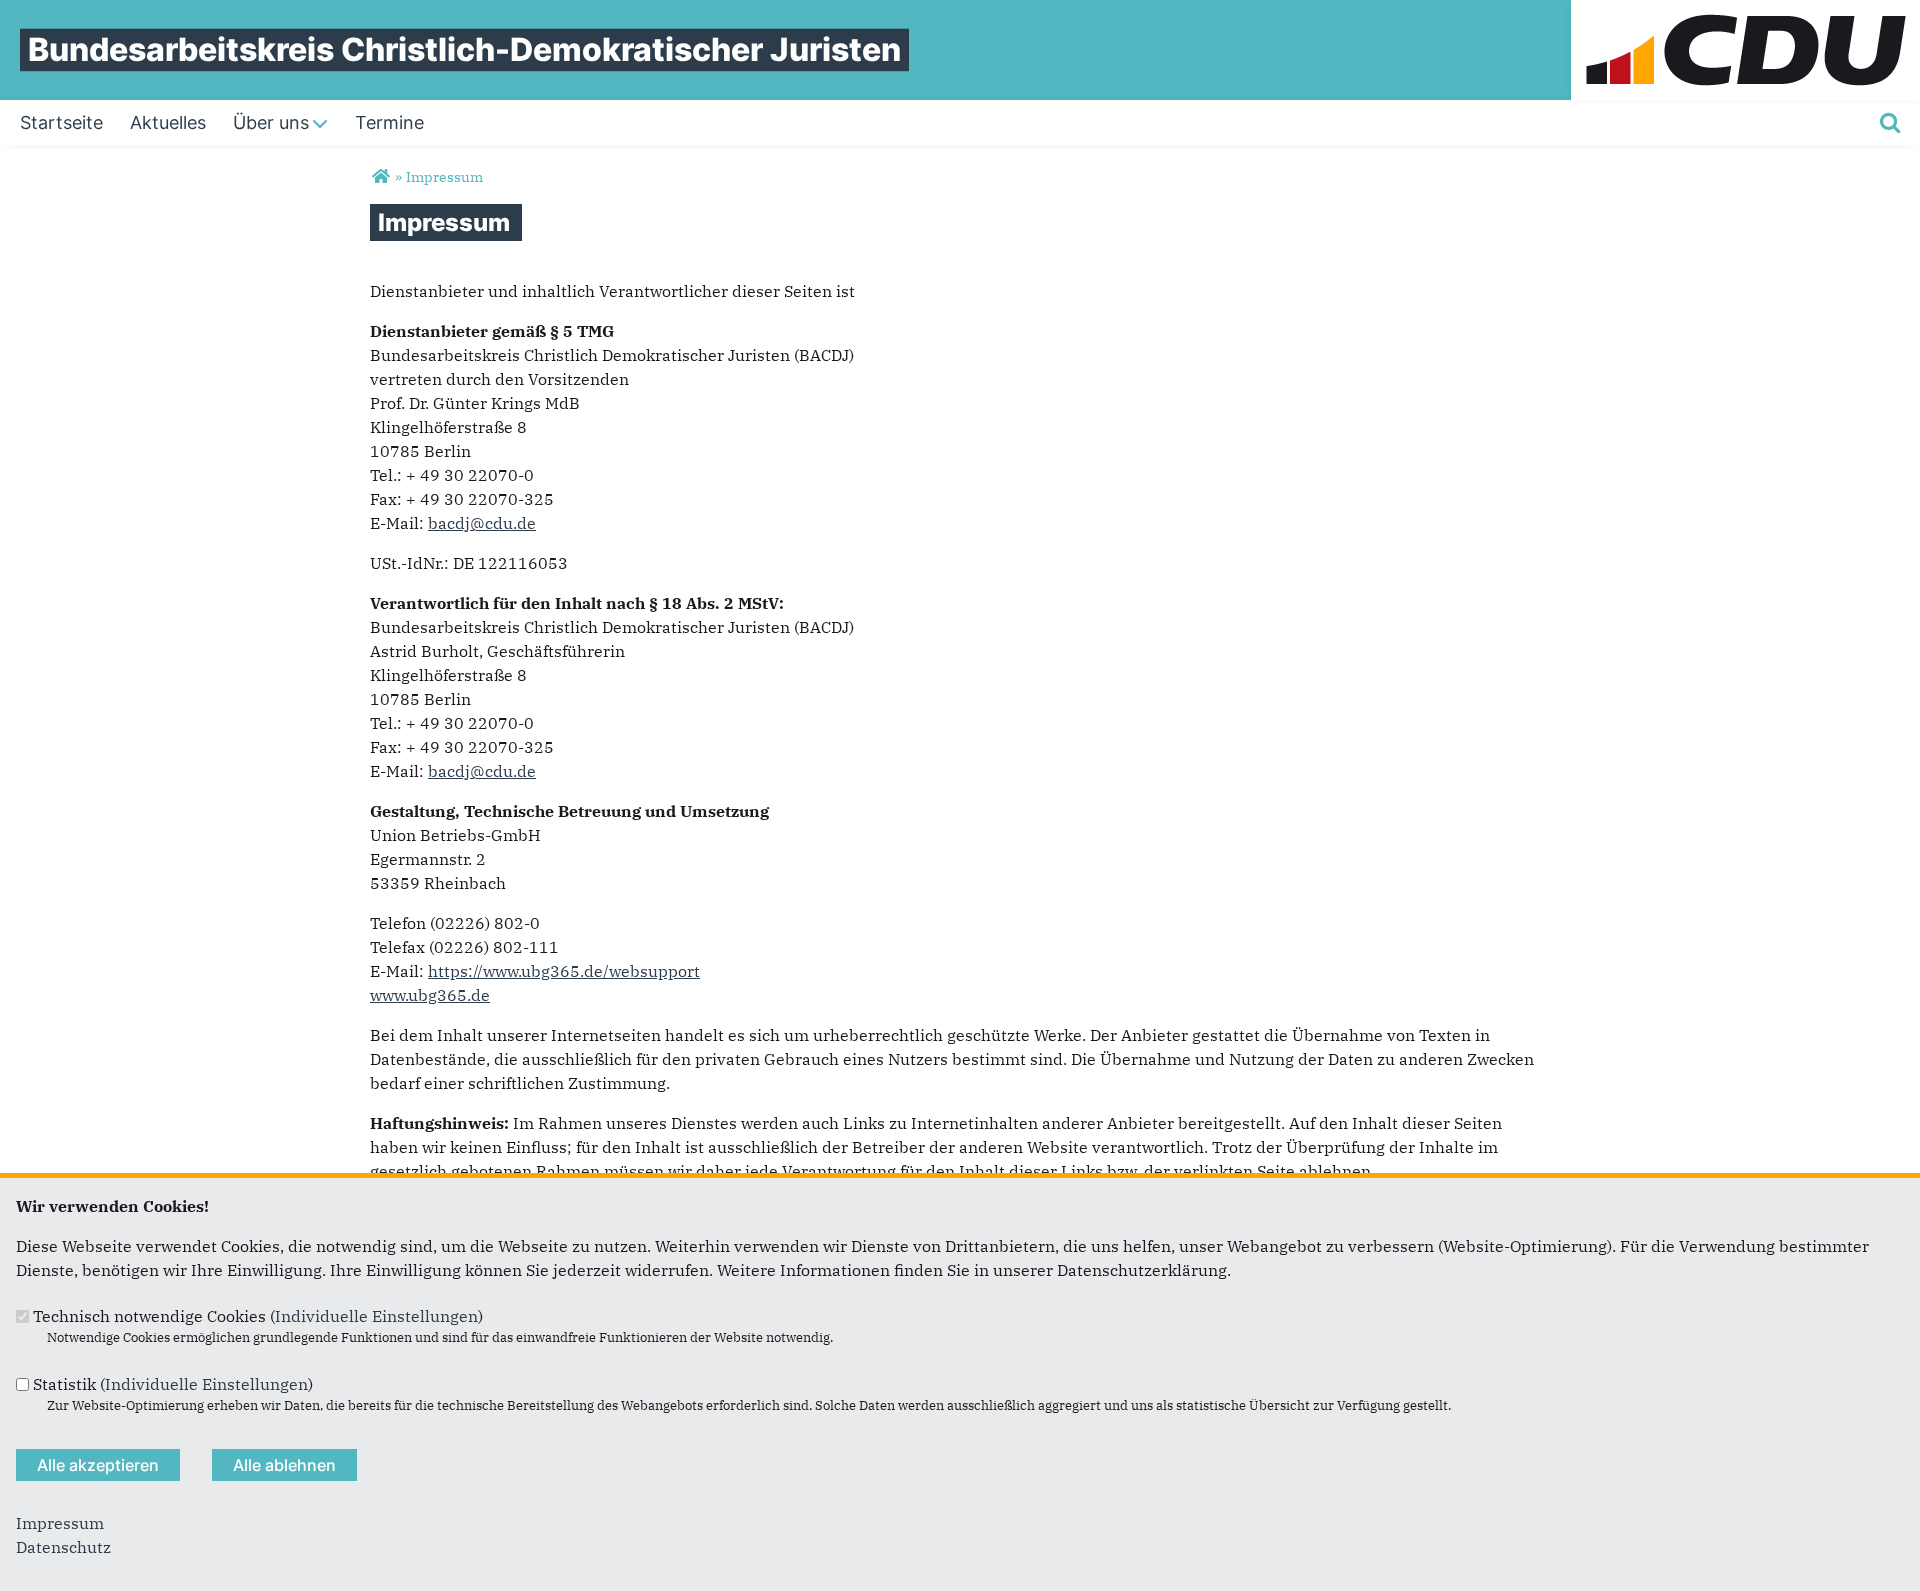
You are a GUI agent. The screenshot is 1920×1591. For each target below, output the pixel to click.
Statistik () (173, 1384)
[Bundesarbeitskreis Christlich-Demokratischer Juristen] (380, 177)
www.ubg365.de (430, 995)
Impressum (60, 1523)
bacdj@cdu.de (482, 523)
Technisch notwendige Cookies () (258, 1316)
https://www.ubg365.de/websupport (564, 971)
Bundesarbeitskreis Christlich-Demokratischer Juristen (464, 49)
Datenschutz (63, 1547)
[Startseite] (1745, 12)
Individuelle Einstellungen (376, 1316)
